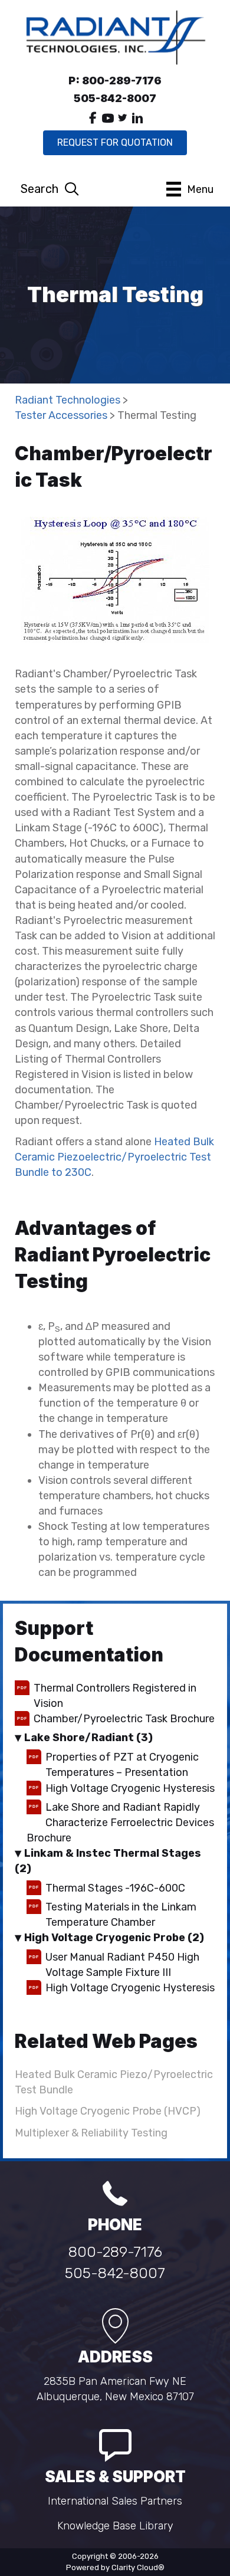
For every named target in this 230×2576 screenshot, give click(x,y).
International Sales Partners (115, 2501)
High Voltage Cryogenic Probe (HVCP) (108, 2111)
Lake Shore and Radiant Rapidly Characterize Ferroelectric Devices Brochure (120, 1823)
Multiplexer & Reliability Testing (91, 2133)
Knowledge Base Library (115, 2526)
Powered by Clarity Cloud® (115, 2567)
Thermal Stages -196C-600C (115, 1888)
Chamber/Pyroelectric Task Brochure (124, 1719)
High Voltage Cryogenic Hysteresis (130, 1788)
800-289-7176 (115, 2252)
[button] (93, 118)
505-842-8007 (115, 2273)
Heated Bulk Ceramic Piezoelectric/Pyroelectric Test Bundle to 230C (114, 1157)
